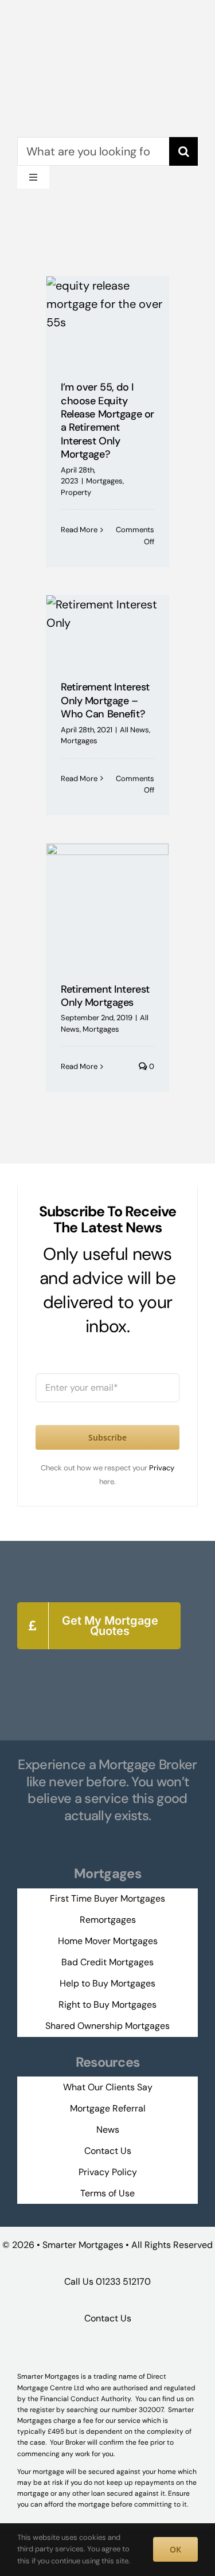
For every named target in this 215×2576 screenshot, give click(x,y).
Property (76, 492)
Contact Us (108, 2318)
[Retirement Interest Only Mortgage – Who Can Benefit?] (107, 630)
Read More (79, 530)
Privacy (162, 1468)
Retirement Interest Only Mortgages (105, 996)
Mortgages (104, 481)
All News (134, 730)
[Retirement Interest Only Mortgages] (107, 905)
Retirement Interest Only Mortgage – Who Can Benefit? (105, 700)
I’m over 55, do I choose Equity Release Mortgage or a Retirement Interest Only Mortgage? (107, 421)
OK (175, 2549)
